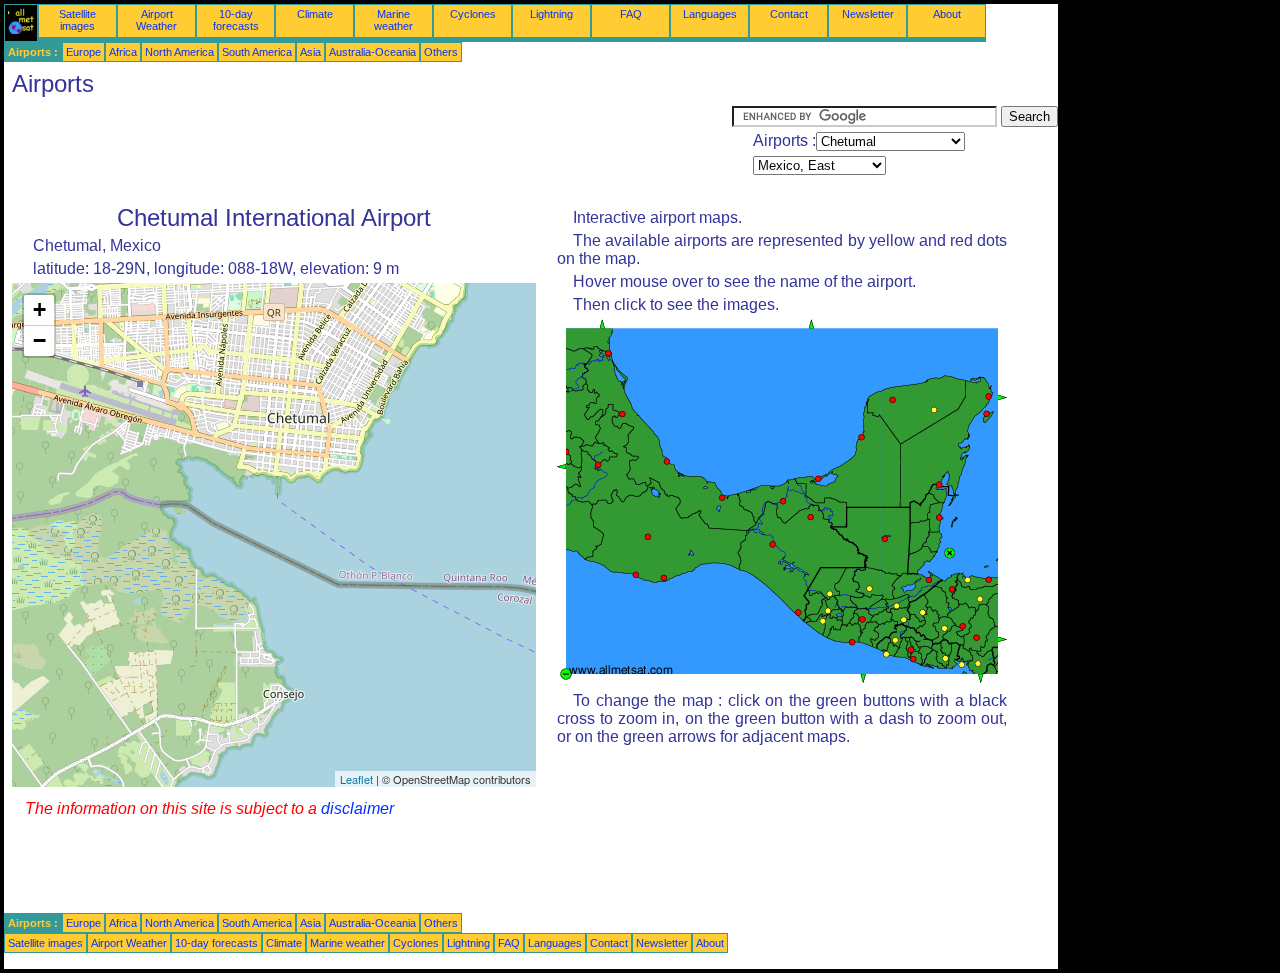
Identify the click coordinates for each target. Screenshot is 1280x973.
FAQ (631, 14)
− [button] (39, 340)
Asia (310, 52)
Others (441, 52)
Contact (789, 14)
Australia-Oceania (372, 52)
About (947, 14)
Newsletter (868, 14)
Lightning (551, 14)
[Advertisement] (368, 151)
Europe (83, 52)
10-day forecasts (236, 20)
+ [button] (39, 309)
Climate (315, 14)
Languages (710, 14)
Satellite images (77, 20)
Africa (123, 52)
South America (257, 52)
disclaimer (357, 808)
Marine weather (393, 20)
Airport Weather (156, 20)
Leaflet (356, 779)
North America (179, 52)
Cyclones (473, 14)
